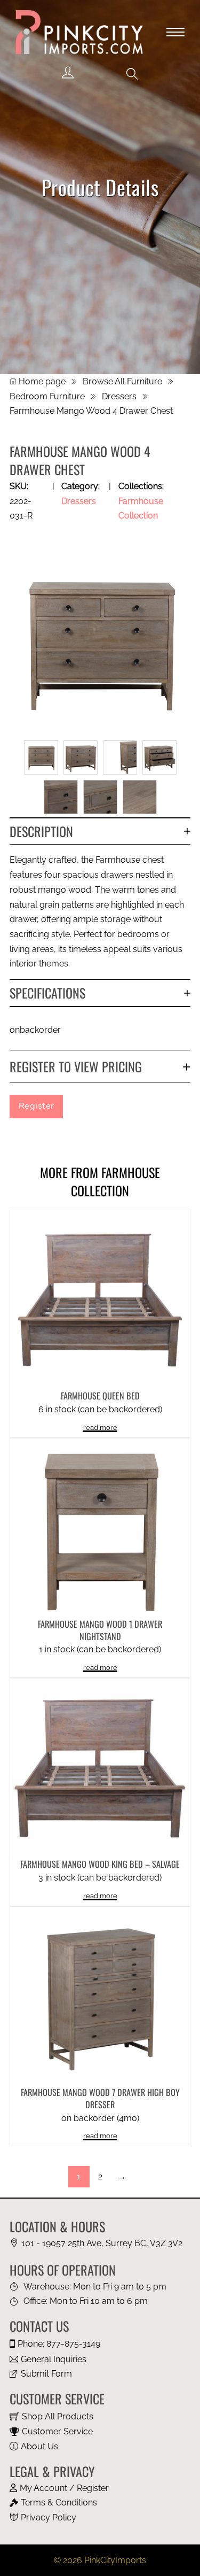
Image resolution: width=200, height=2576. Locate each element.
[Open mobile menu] (175, 32)
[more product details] (100, 1299)
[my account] (68, 73)
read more (100, 1428)
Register (37, 1106)
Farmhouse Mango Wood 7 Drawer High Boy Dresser (100, 2098)
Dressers (119, 396)
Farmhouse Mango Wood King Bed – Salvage (100, 1864)
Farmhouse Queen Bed (100, 1396)
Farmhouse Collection (115, 1181)
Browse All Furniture (122, 381)
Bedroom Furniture (47, 396)
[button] (132, 74)
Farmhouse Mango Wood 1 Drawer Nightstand (100, 1630)
